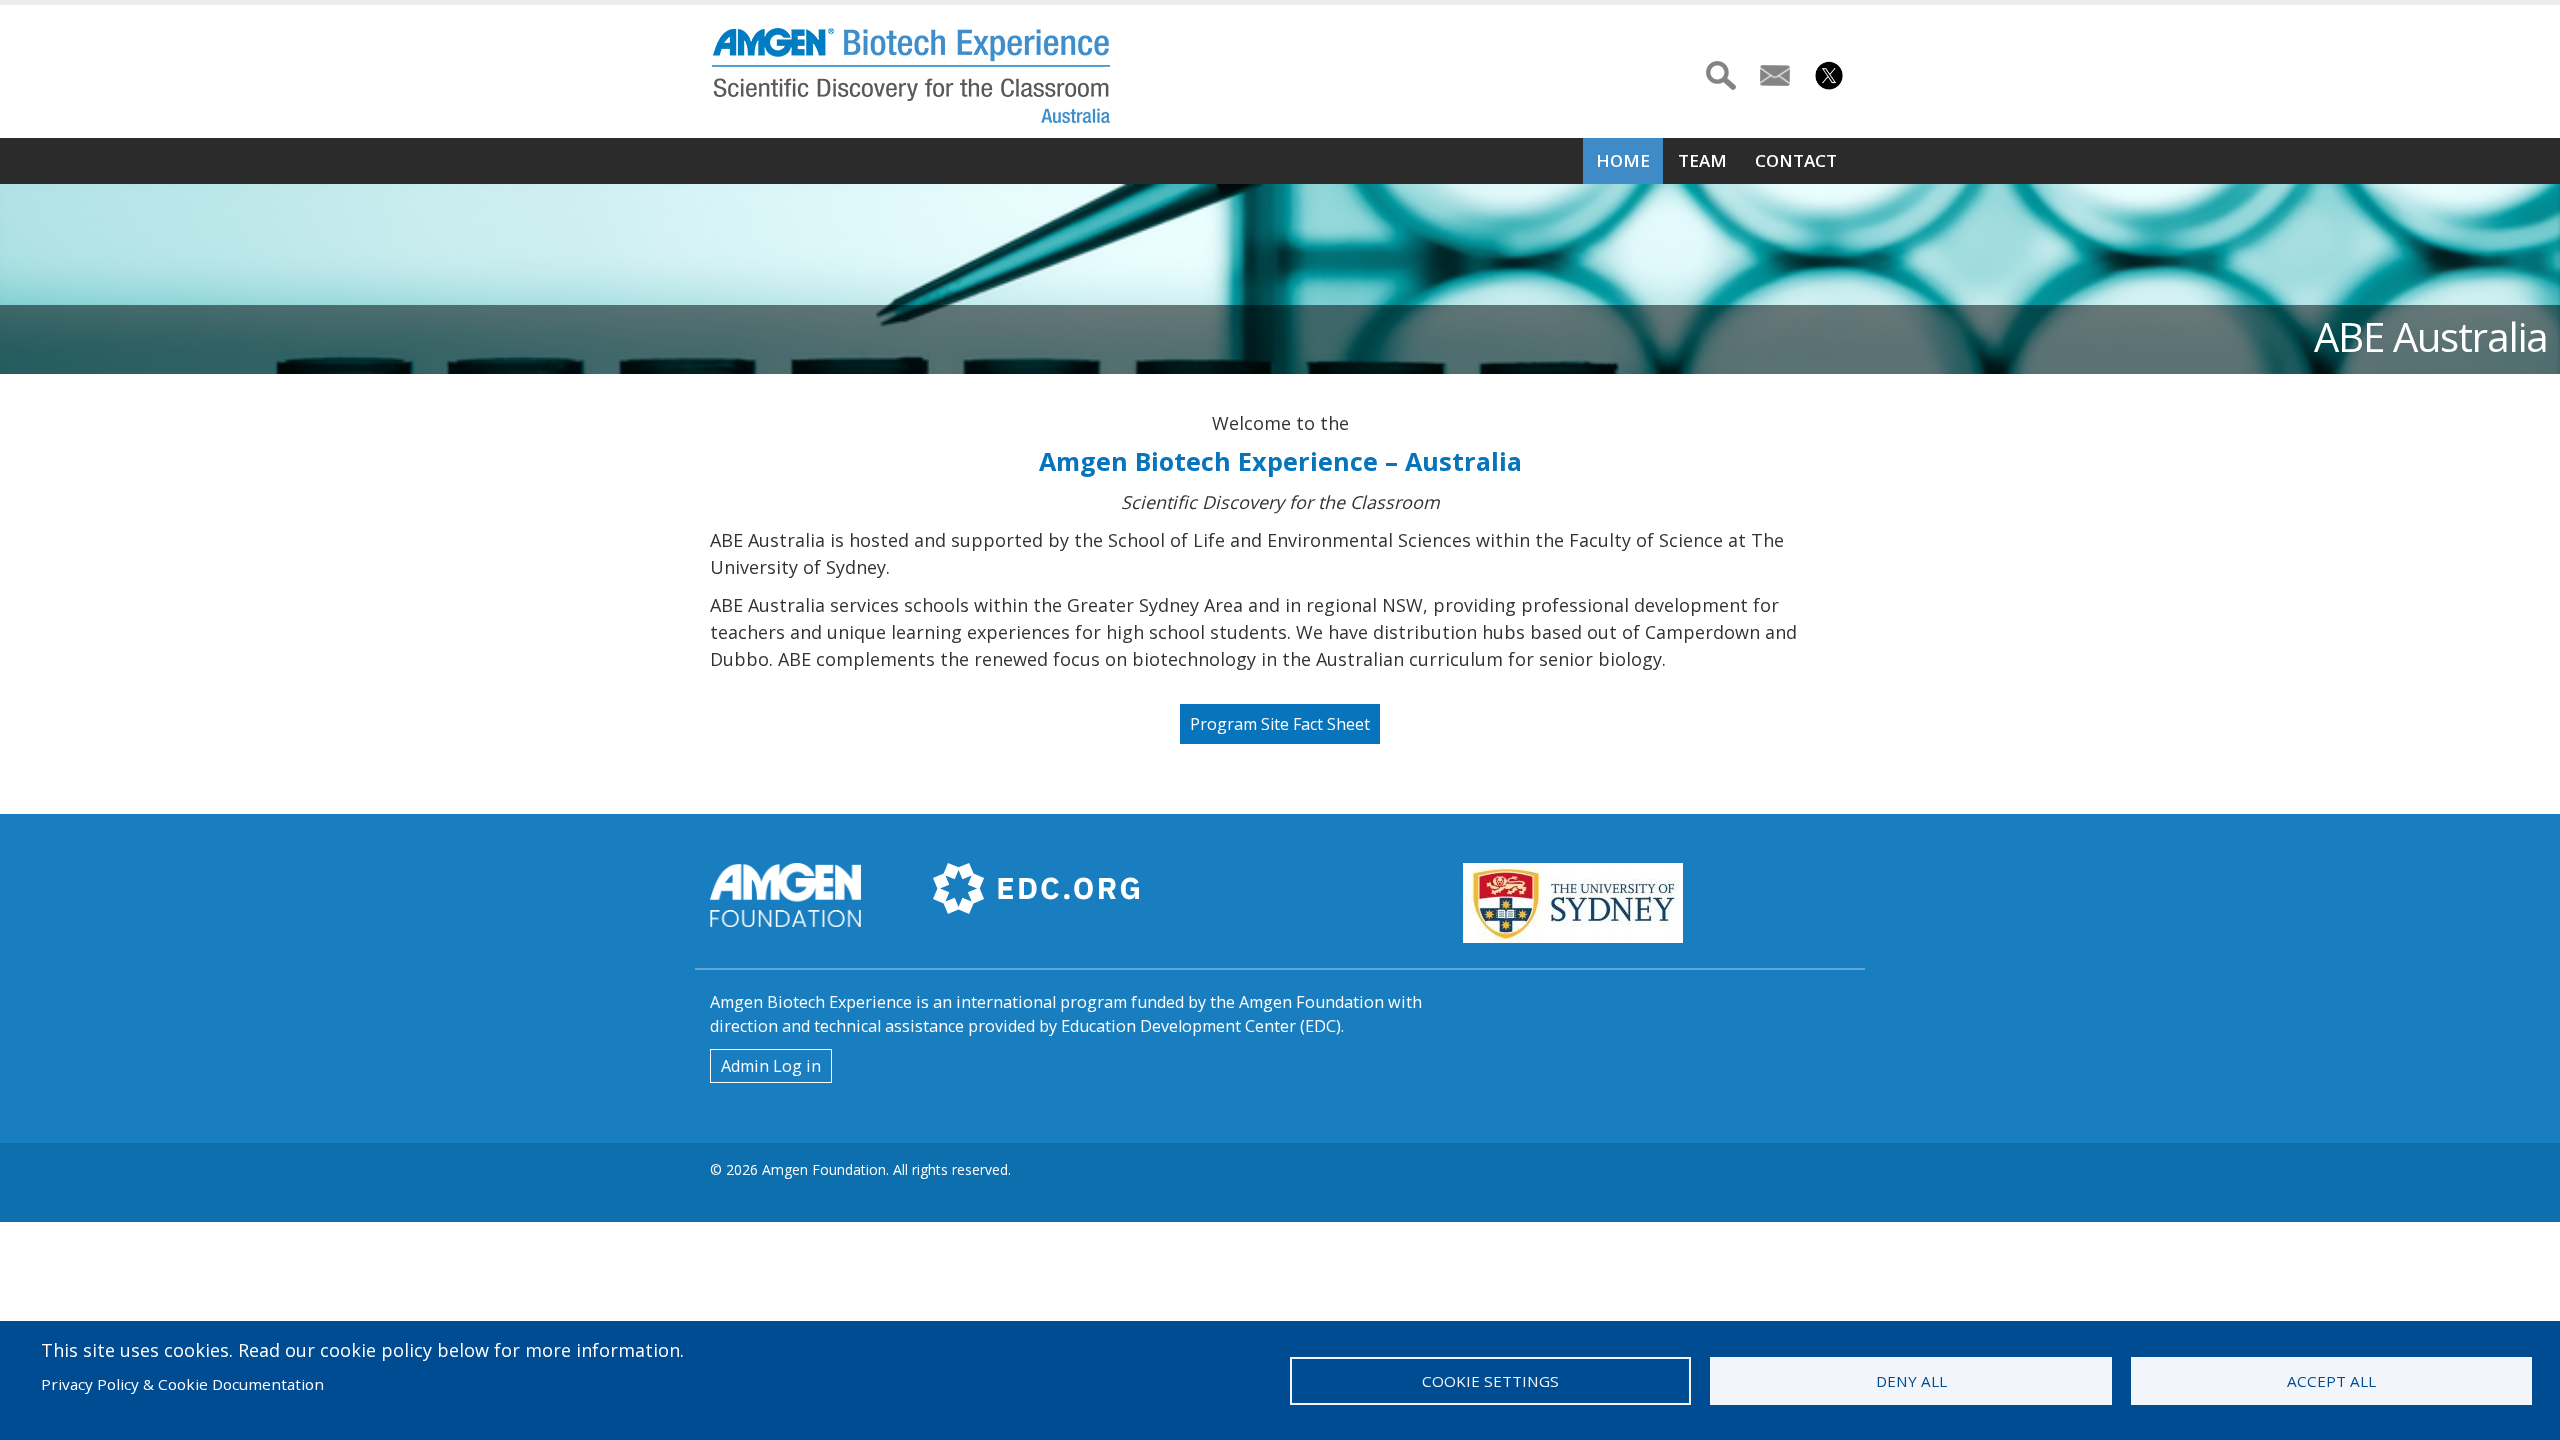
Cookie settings (1490, 1381)
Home (1623, 160)
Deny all (1911, 1381)
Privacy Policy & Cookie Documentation (182, 1384)
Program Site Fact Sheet (1280, 724)
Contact (1796, 160)
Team (1702, 160)
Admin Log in (771, 1066)
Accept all (2331, 1381)
